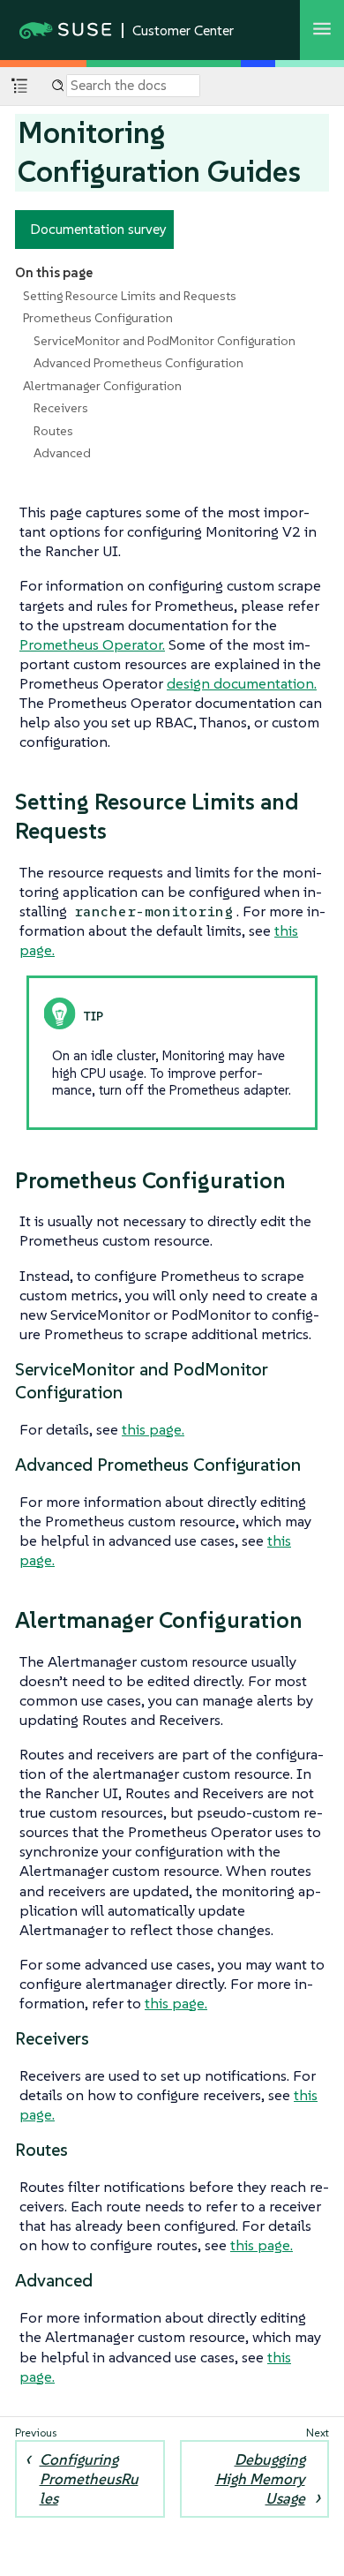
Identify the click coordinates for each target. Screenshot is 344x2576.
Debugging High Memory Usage (260, 2479)
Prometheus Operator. (92, 644)
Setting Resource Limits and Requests (130, 296)
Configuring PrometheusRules (89, 2479)
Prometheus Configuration (98, 318)
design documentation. (242, 683)
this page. (153, 1429)
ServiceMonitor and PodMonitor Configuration (165, 341)
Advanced (62, 453)
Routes (53, 431)
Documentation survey (98, 229)
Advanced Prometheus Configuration (138, 363)
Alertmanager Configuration (102, 386)
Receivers (61, 408)
